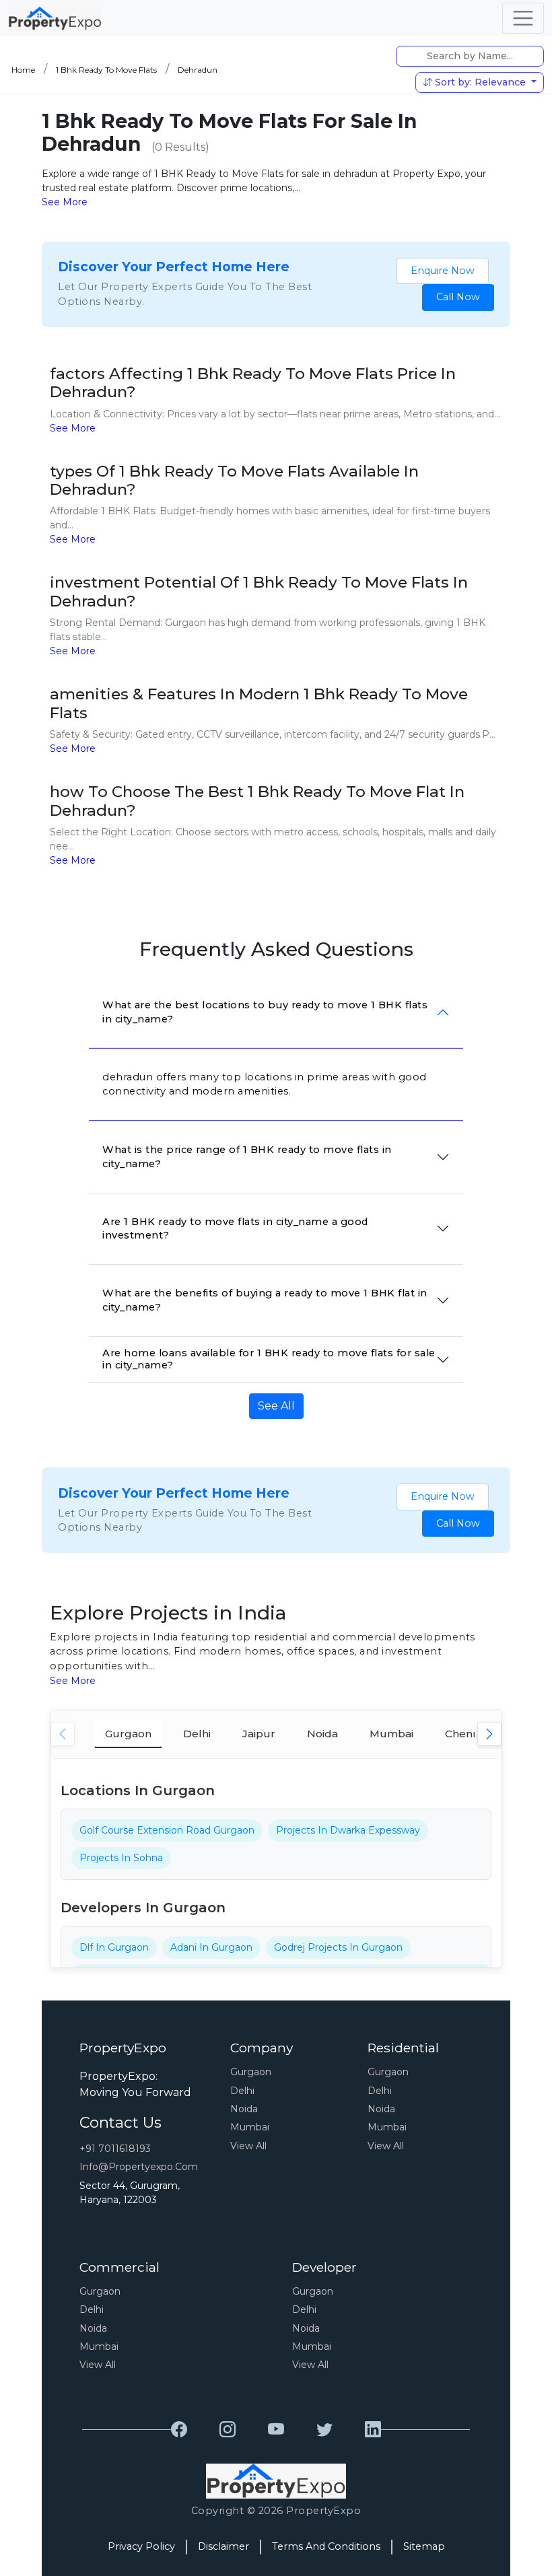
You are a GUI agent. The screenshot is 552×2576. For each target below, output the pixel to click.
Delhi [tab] (197, 1734)
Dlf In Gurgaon (114, 1947)
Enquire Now (443, 271)
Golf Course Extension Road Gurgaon (167, 1830)
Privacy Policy (141, 2546)
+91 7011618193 (115, 2149)
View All (248, 2146)
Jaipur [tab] (259, 1734)
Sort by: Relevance (480, 82)
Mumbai (250, 2127)
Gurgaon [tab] (128, 1734)
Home (23, 70)
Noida (244, 2109)
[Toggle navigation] (523, 18)
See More (65, 202)
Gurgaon (251, 2072)
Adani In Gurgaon (211, 1947)
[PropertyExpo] (179, 2430)
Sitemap (424, 2546)
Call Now (458, 297)
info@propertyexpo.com (139, 2167)
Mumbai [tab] (391, 1734)
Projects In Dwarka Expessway (348, 1830)
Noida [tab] (322, 1734)
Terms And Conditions (326, 2546)
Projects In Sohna (121, 1858)
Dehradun (198, 70)
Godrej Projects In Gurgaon (338, 1947)
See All (276, 1406)
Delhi (242, 2091)
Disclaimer (223, 2546)
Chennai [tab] (466, 1734)
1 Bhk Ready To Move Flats (106, 70)
